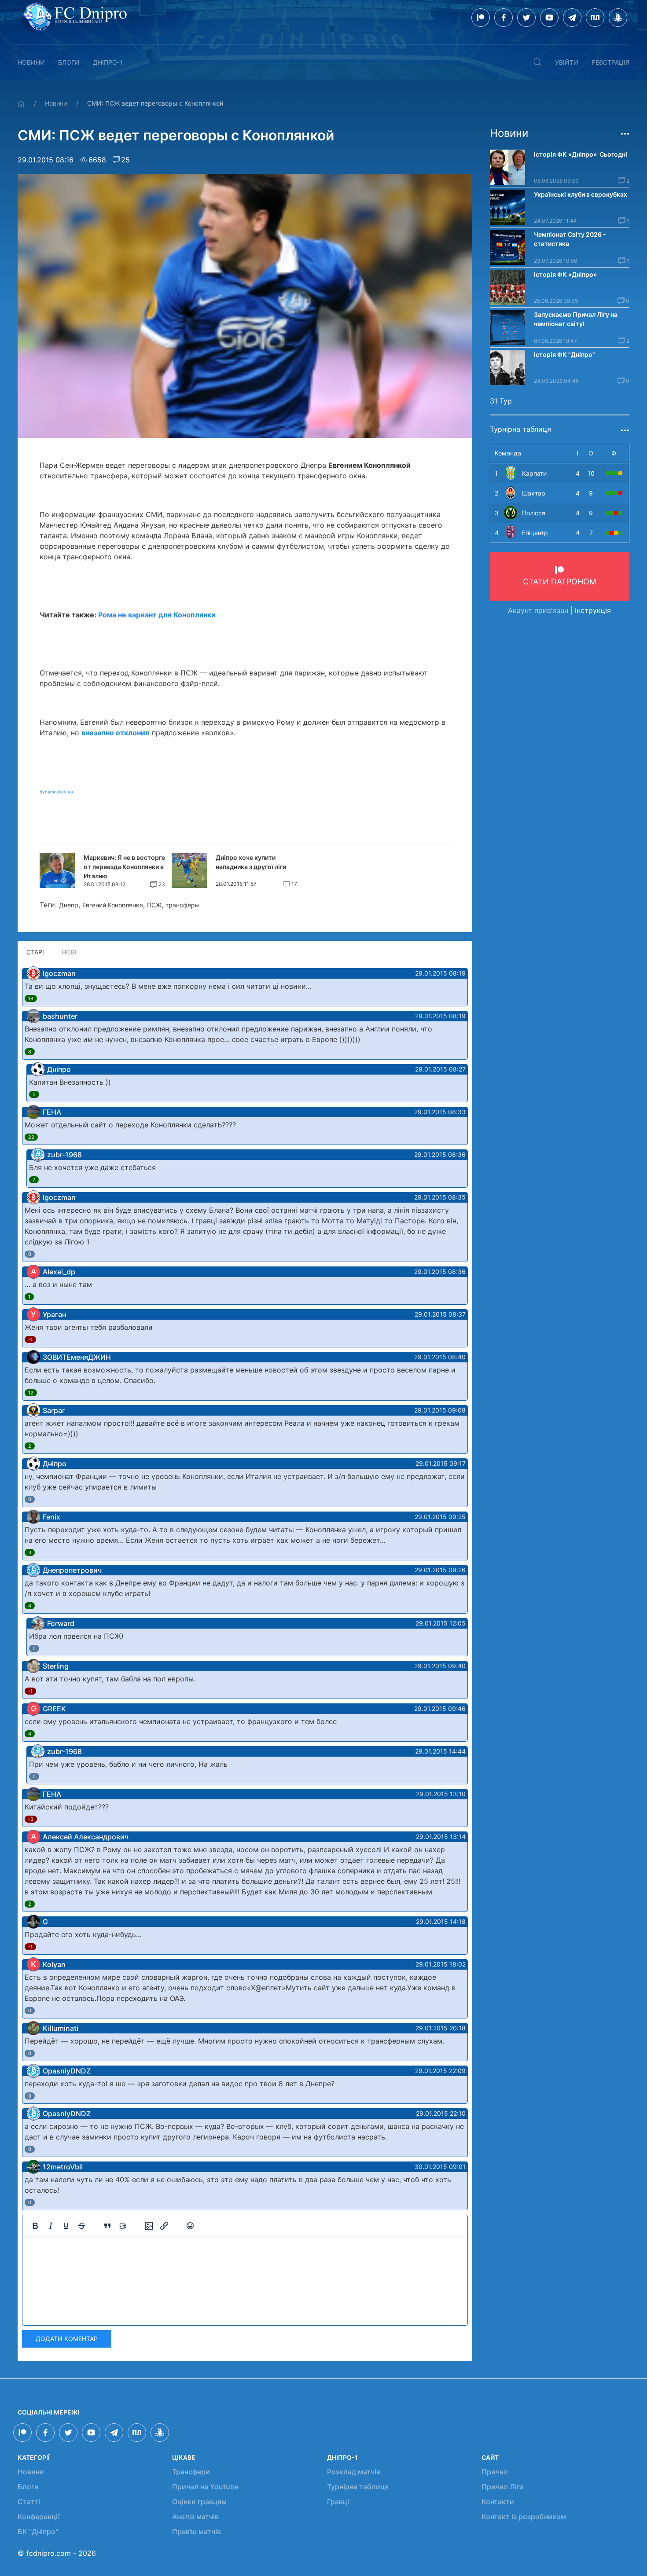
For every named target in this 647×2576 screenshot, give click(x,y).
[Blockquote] (107, 2226)
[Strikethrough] (81, 2226)
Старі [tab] (35, 952)
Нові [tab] (69, 952)
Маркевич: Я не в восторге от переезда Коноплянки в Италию (124, 867)
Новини (31, 62)
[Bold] (35, 2226)
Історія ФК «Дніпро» (565, 274)
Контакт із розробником (524, 2517)
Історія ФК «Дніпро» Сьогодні (581, 154)
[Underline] (66, 2226)
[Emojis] (190, 2226)
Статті (29, 2502)
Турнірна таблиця (358, 2487)
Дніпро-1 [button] (108, 62)
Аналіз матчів (195, 2517)
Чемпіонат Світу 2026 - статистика (570, 239)
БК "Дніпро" (38, 2532)
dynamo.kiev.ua (56, 792)
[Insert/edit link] (164, 2226)
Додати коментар (67, 2339)
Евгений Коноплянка (113, 905)
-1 (30, 1339)
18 (31, 998)
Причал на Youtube (205, 2487)
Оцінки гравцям (199, 2502)
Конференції (39, 2517)
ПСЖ (154, 905)
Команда (508, 453)
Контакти (498, 2502)
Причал (495, 2472)
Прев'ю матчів (197, 2532)
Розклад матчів (354, 2472)
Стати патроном (560, 582)
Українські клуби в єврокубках (581, 194)
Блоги (69, 62)
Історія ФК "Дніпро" (564, 354)
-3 (31, 1819)
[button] (537, 62)
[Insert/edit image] (149, 2226)
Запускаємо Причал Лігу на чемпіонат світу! (576, 319)
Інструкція (593, 610)
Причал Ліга (503, 2487)
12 (31, 1393)
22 (31, 1137)
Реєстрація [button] (610, 62)
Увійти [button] (567, 62)
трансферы (183, 905)
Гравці (338, 2502)
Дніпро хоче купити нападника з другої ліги (251, 862)
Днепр (69, 905)
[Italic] (51, 2226)
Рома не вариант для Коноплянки (157, 615)
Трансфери (191, 2472)
